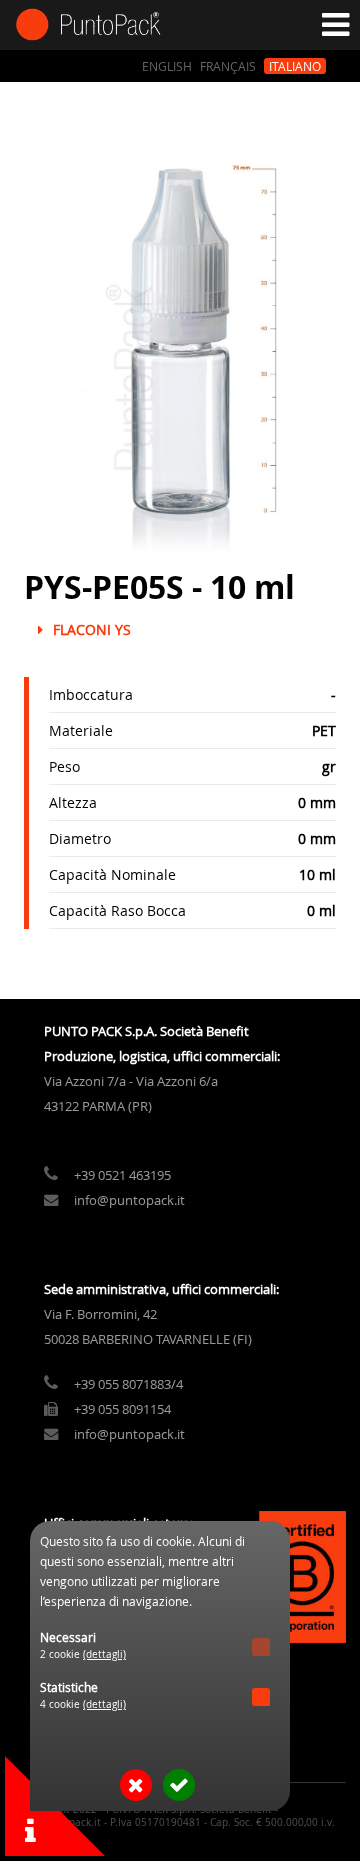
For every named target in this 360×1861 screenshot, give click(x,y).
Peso (64, 766)
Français (228, 66)
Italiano (295, 66)
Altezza (73, 802)
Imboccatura (91, 694)
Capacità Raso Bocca (117, 910)
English (167, 66)
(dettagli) (104, 1654)
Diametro (80, 838)
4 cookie (83, 1704)
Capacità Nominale (112, 874)
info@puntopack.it (129, 1200)
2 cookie (83, 1654)
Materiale (81, 730)
